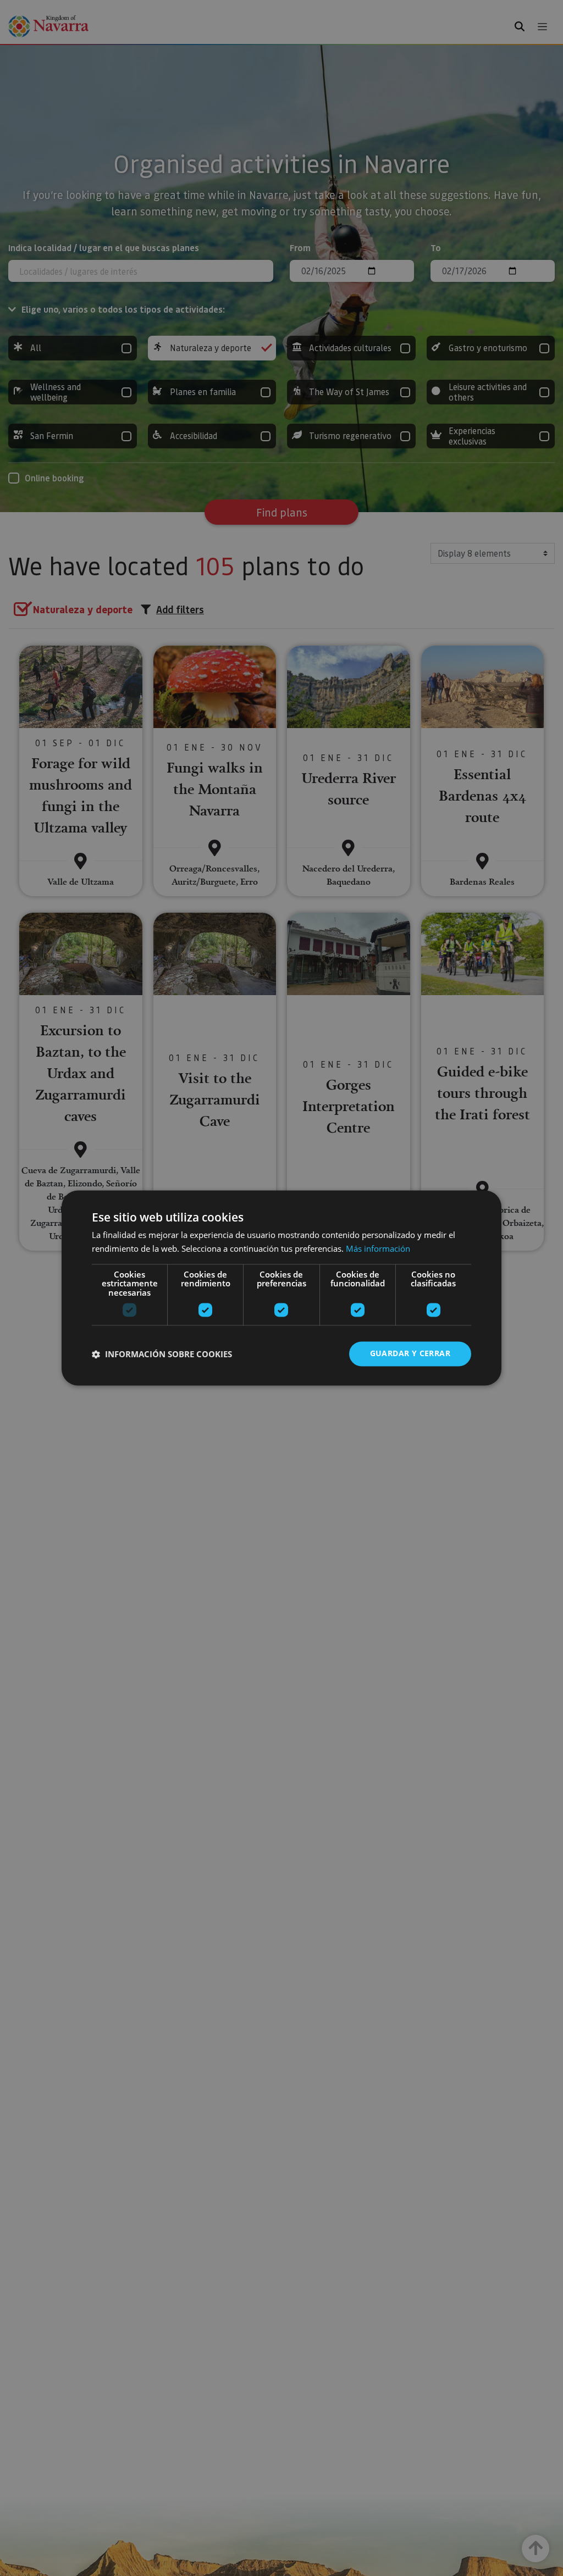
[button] (162, 1354)
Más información (378, 1249)
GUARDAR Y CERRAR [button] (410, 1354)
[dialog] (281, 1288)
